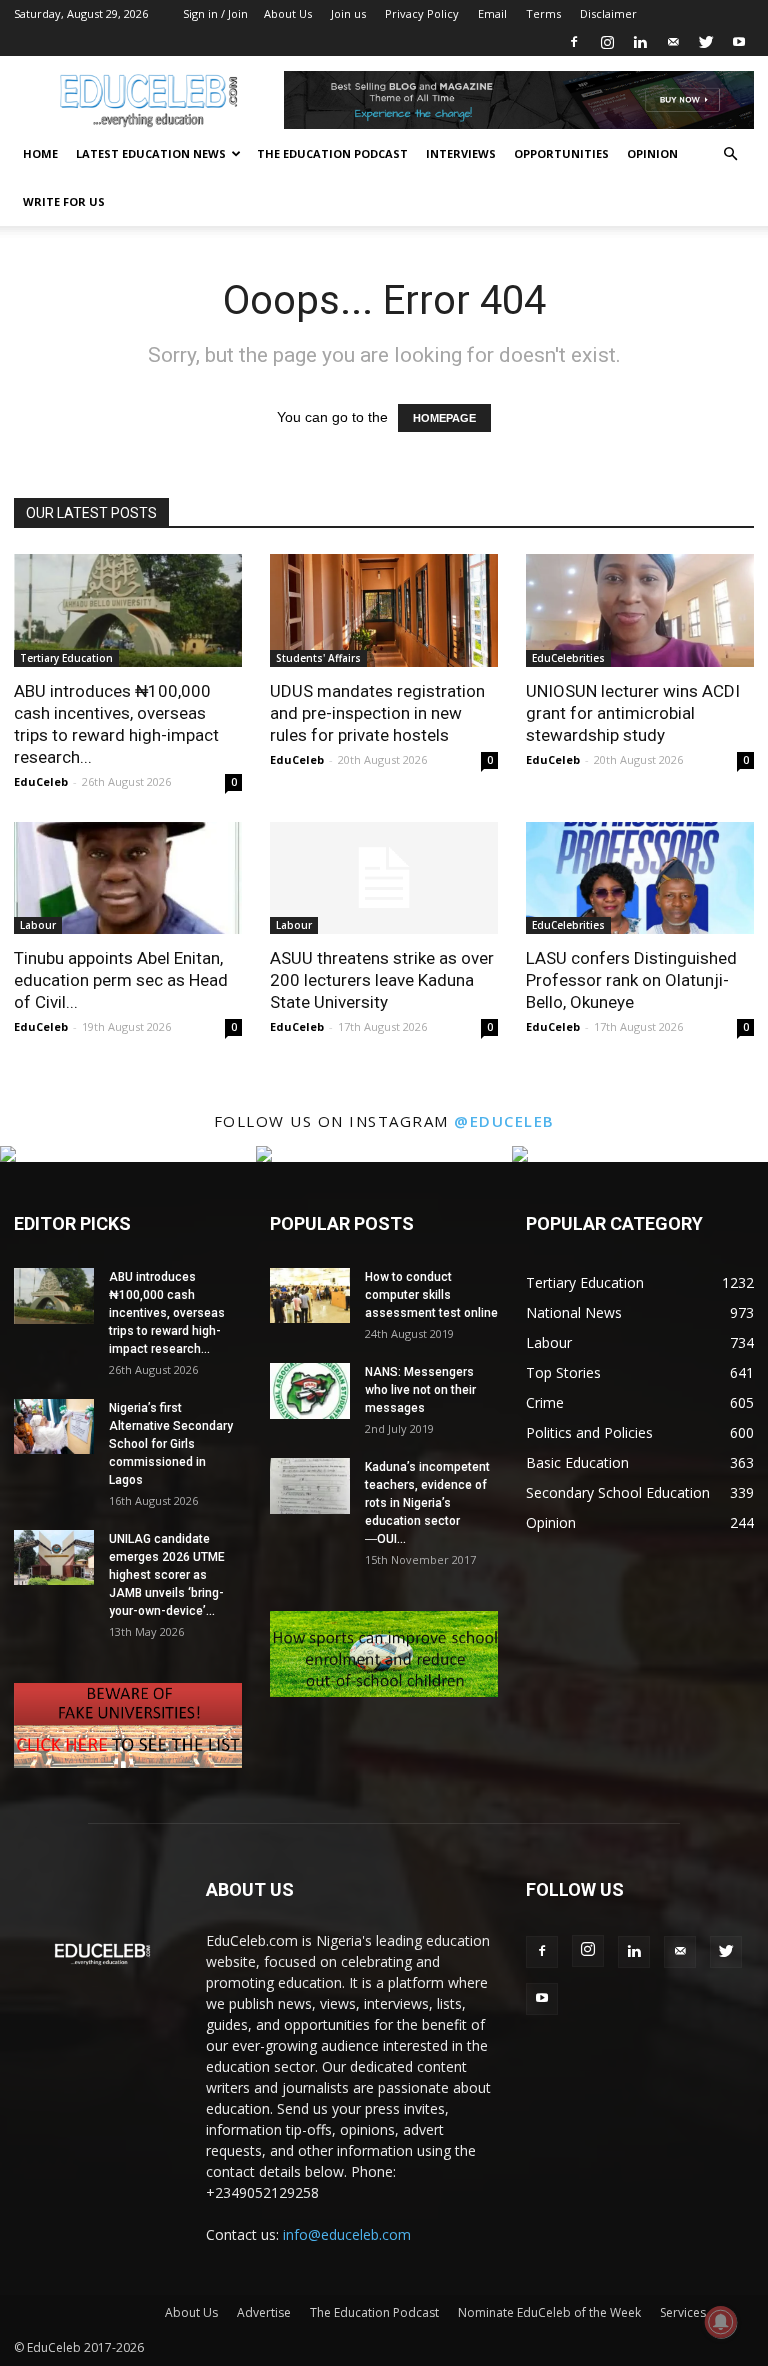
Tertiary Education (66, 658)
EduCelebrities (568, 658)
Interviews (461, 153)
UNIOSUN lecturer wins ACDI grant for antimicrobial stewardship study (633, 713)
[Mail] (673, 42)
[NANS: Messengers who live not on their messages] (310, 1391)
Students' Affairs (318, 658)
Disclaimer (608, 13)
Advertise (264, 2312)
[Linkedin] (640, 42)
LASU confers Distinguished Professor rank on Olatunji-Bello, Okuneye (631, 980)
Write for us (64, 201)
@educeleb (504, 1121)
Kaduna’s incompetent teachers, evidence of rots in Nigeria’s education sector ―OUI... (427, 1503)
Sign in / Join (215, 13)
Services (683, 2312)
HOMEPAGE (444, 418)
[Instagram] (607, 42)
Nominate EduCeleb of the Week (549, 2312)
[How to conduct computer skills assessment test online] (310, 1295)
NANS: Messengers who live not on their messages (420, 1390)
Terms (543, 13)
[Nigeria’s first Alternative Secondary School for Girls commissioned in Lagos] (54, 1426)
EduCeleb (41, 781)
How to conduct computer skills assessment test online (431, 1295)
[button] (730, 154)
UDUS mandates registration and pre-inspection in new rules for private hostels (377, 713)
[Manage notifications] (721, 2322)
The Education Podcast (332, 153)
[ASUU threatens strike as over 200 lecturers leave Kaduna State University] (384, 878)
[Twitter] (706, 42)
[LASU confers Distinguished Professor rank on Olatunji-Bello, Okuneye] (640, 878)
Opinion (652, 153)
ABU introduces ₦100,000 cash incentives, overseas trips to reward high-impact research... (167, 1313)
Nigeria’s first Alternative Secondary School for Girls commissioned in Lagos (171, 1444)
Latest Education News (151, 153)
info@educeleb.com (347, 2234)
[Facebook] (574, 42)
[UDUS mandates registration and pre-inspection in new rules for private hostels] (384, 610)
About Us (288, 13)
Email (492, 13)
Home (40, 153)
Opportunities (561, 153)
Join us (348, 13)
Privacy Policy (422, 13)
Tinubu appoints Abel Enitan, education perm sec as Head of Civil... (121, 980)
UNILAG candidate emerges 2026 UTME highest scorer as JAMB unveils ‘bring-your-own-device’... (167, 1575)
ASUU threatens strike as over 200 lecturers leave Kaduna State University (382, 980)
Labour (38, 925)
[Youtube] (739, 42)
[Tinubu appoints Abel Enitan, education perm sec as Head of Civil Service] (128, 878)
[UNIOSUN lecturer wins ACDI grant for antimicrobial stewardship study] (640, 610)
